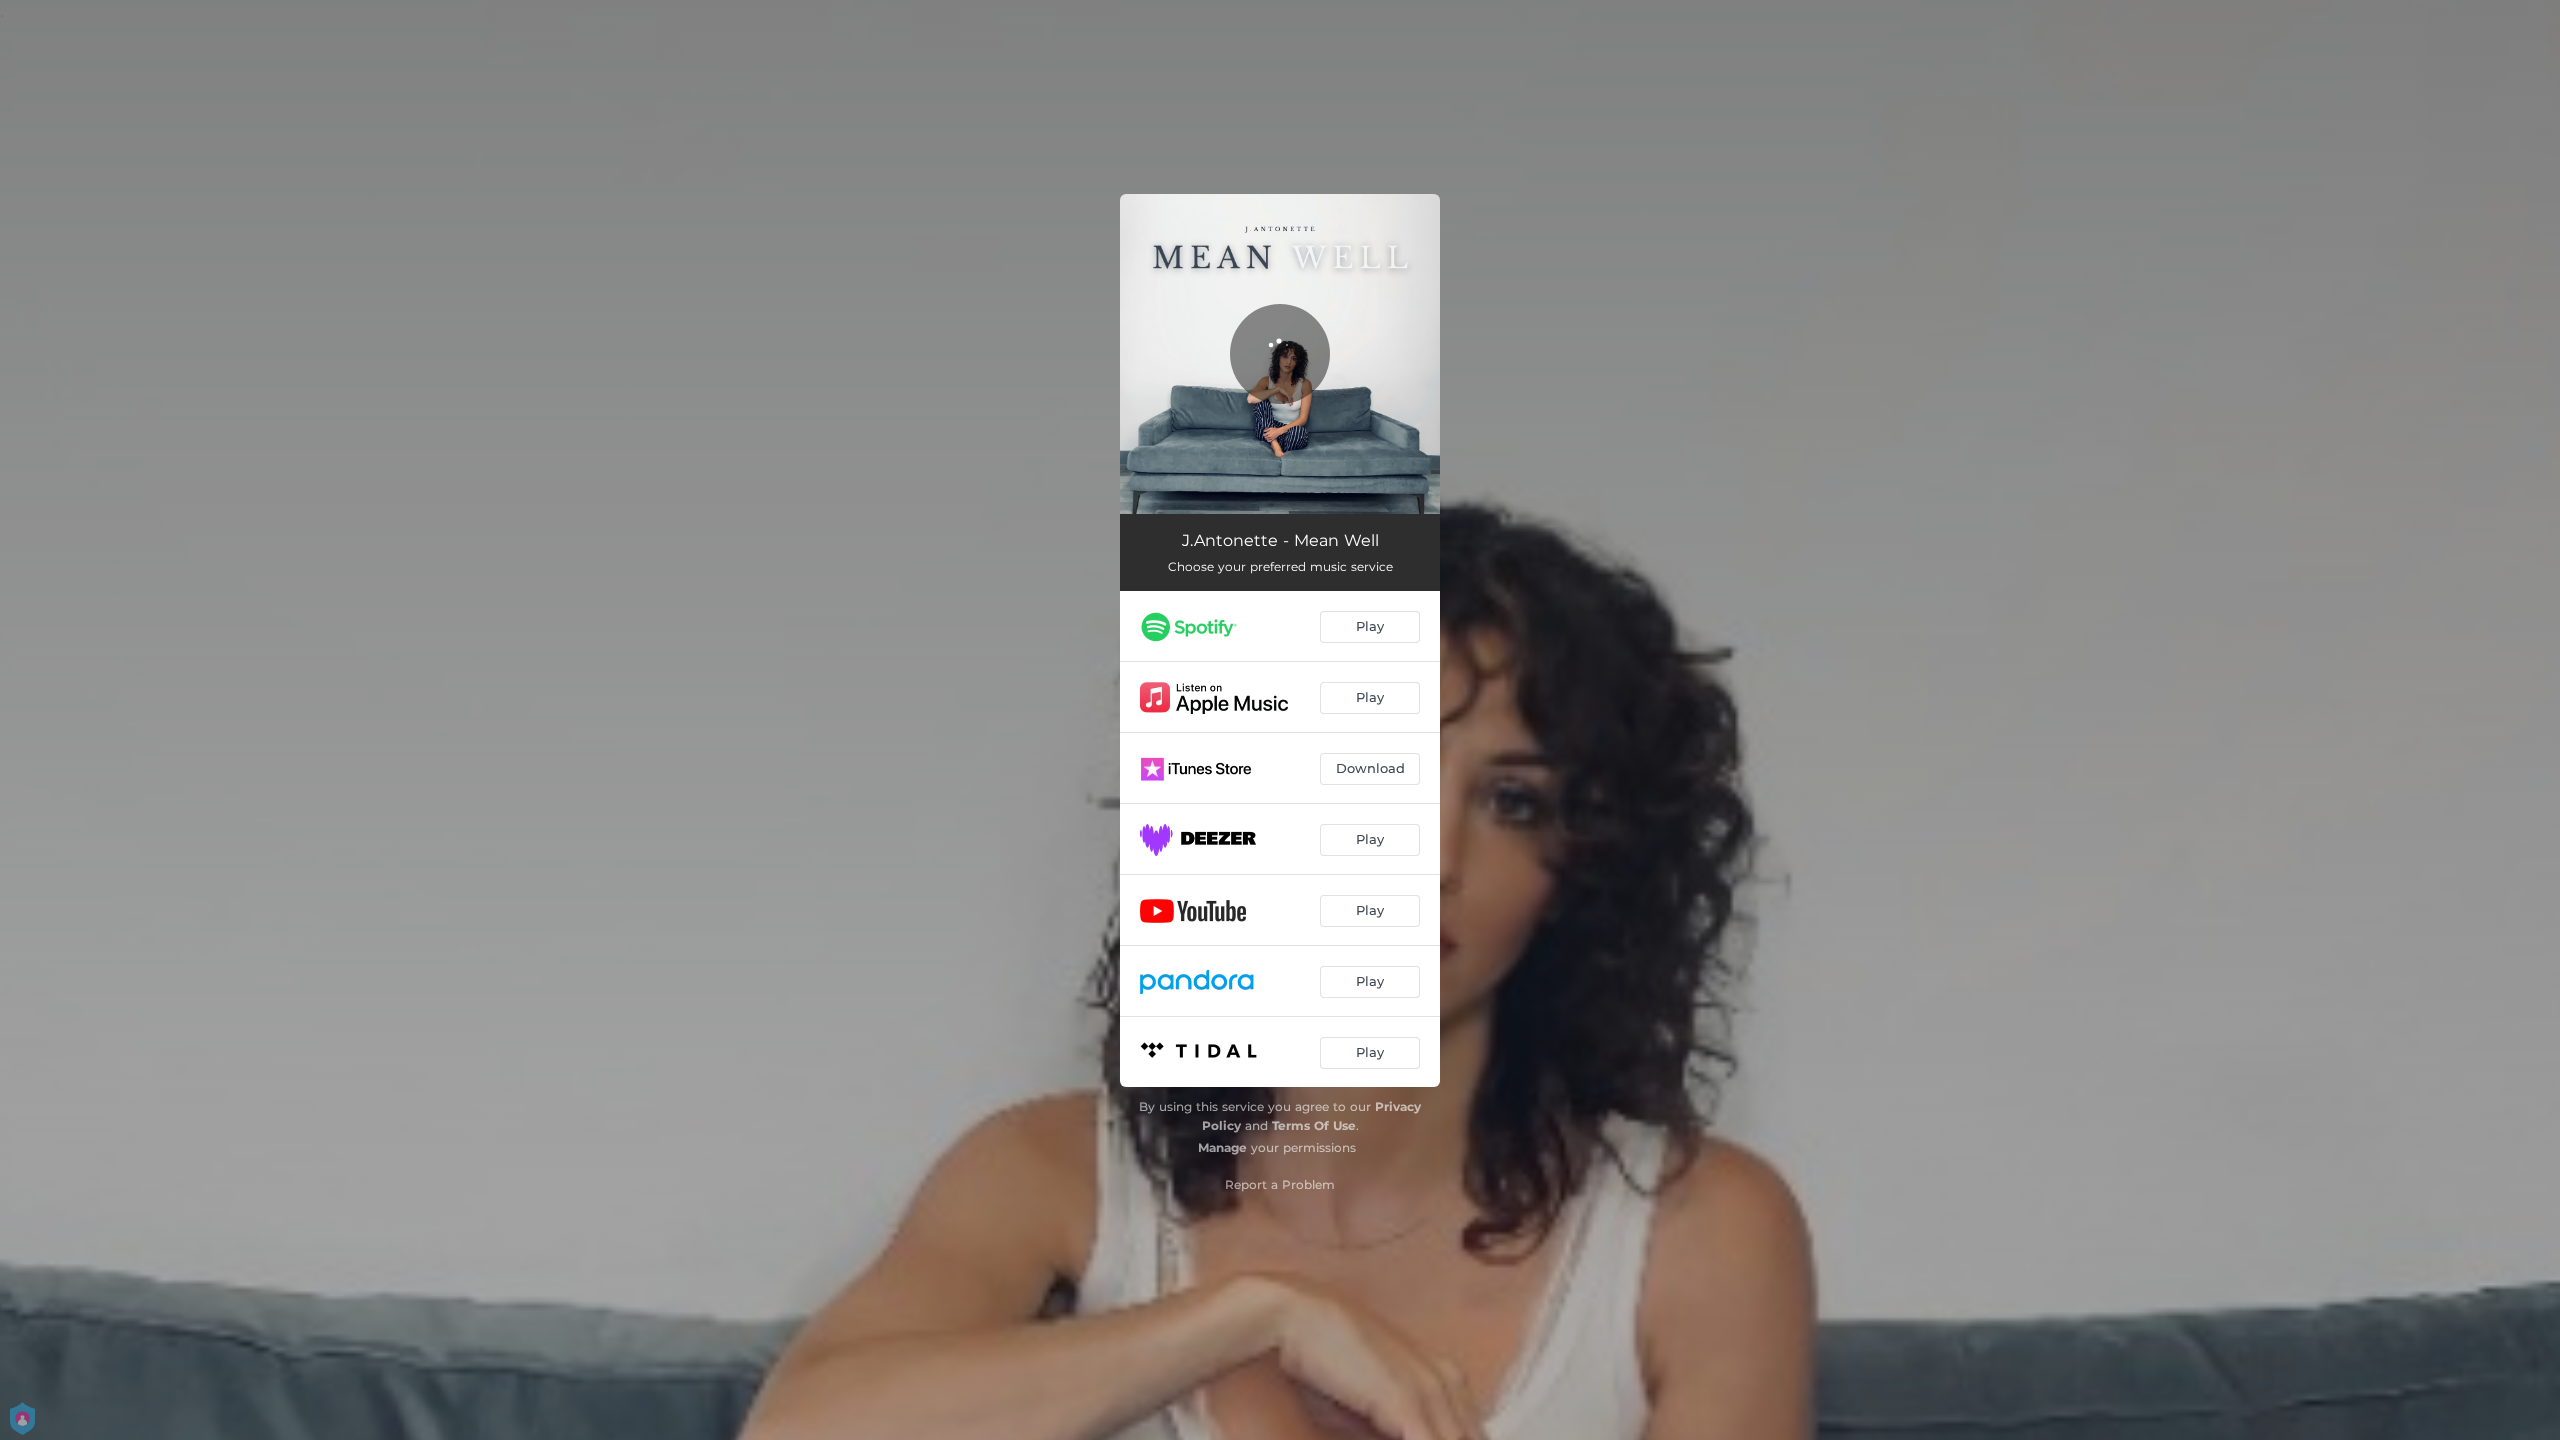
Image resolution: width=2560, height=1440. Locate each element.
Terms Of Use (1314, 1125)
